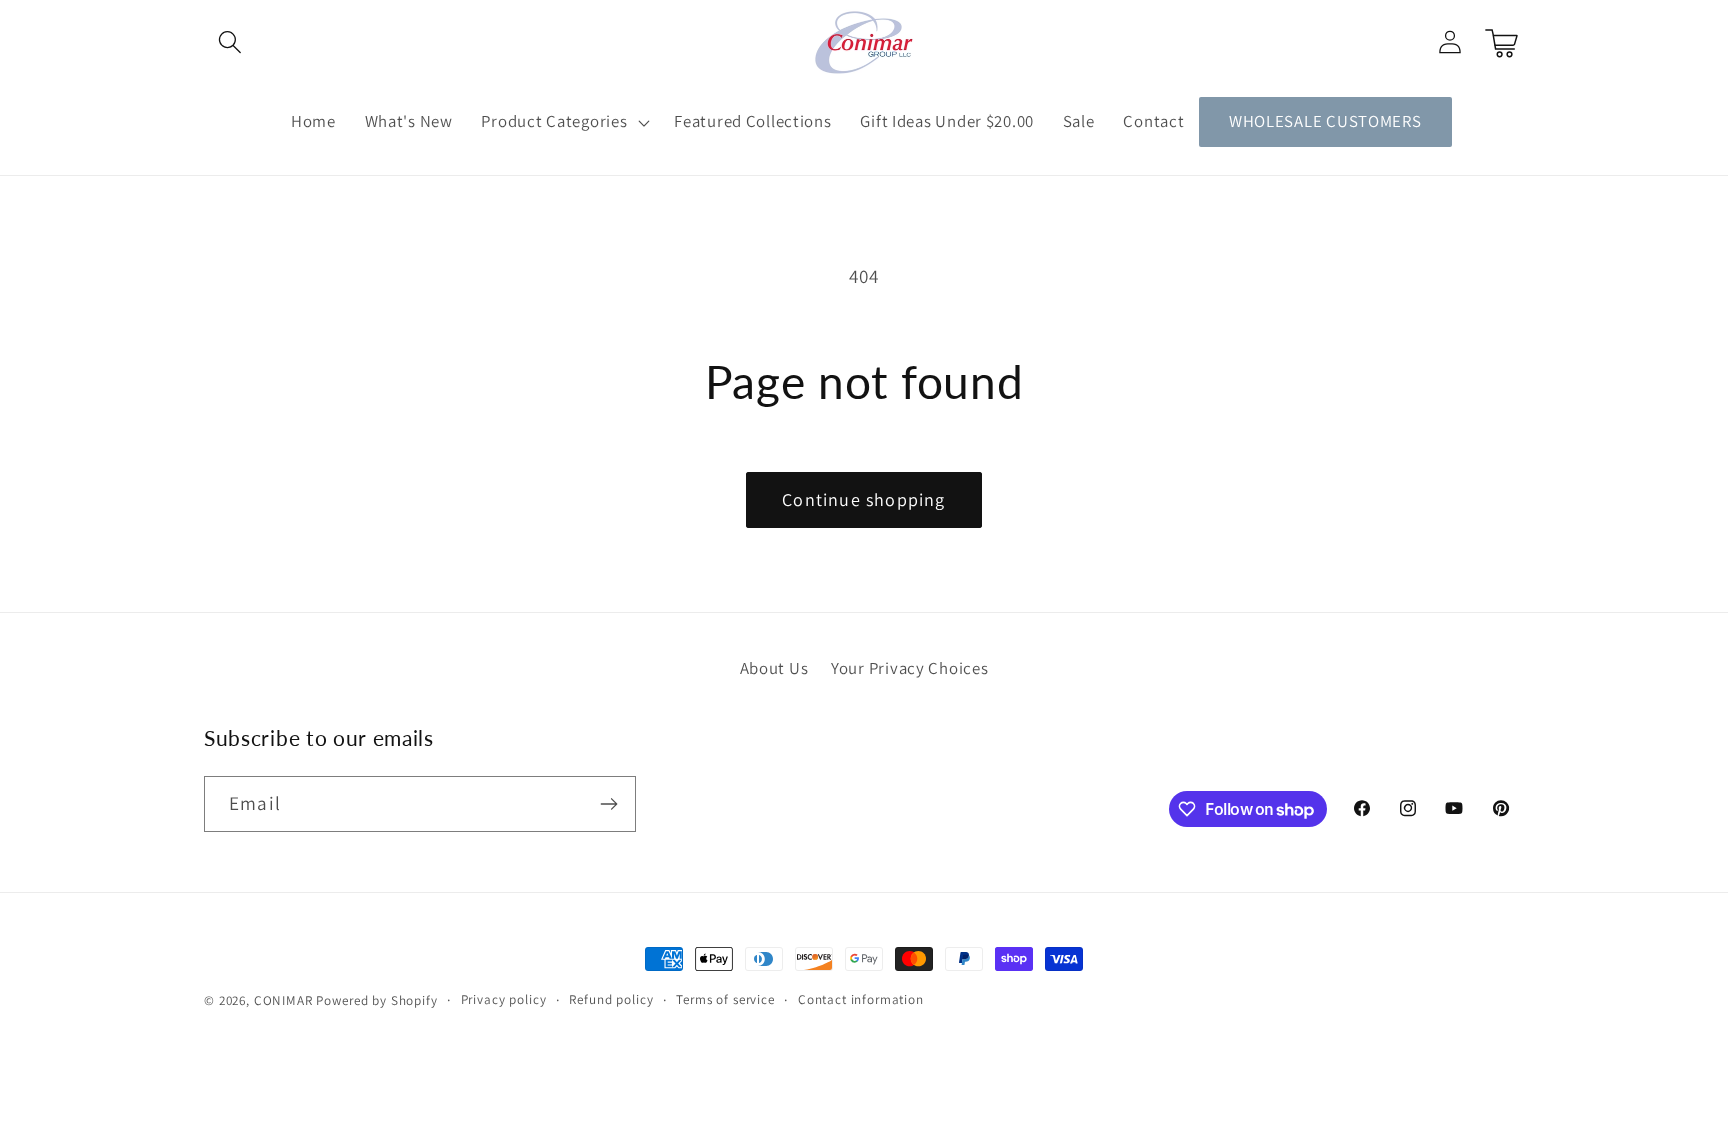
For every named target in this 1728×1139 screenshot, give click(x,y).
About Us (774, 668)
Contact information (861, 999)
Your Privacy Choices (909, 668)
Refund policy (611, 999)
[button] (230, 42)
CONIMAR (283, 1000)
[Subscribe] (608, 804)
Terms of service (725, 999)
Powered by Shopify (376, 1000)
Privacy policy (504, 999)
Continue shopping (863, 499)
